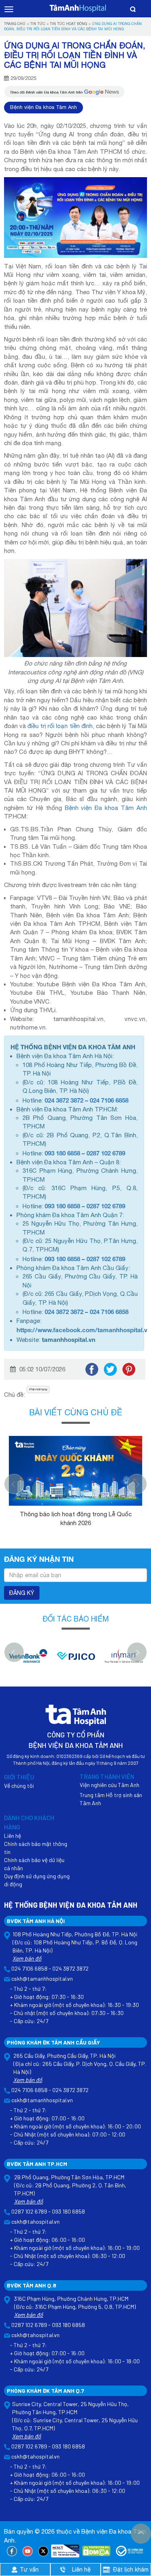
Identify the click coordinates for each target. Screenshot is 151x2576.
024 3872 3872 (64, 1100)
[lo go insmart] (124, 1660)
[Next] (137, 1484)
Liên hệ (12, 1836)
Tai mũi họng (39, 1389)
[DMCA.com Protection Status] (96, 2551)
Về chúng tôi (19, 1786)
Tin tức (38, 24)
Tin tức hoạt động (68, 24)
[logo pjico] (76, 1660)
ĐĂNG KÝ (22, 1593)
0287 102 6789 (106, 1153)
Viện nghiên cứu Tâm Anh (110, 1785)
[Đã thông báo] (130, 2551)
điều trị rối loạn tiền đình (60, 726)
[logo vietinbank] (28, 1660)
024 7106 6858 (109, 1100)
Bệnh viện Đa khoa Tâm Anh (43, 107)
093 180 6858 (62, 1153)
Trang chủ (15, 24)
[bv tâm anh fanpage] (12, 2551)
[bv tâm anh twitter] (43, 2551)
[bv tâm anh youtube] (28, 2551)
